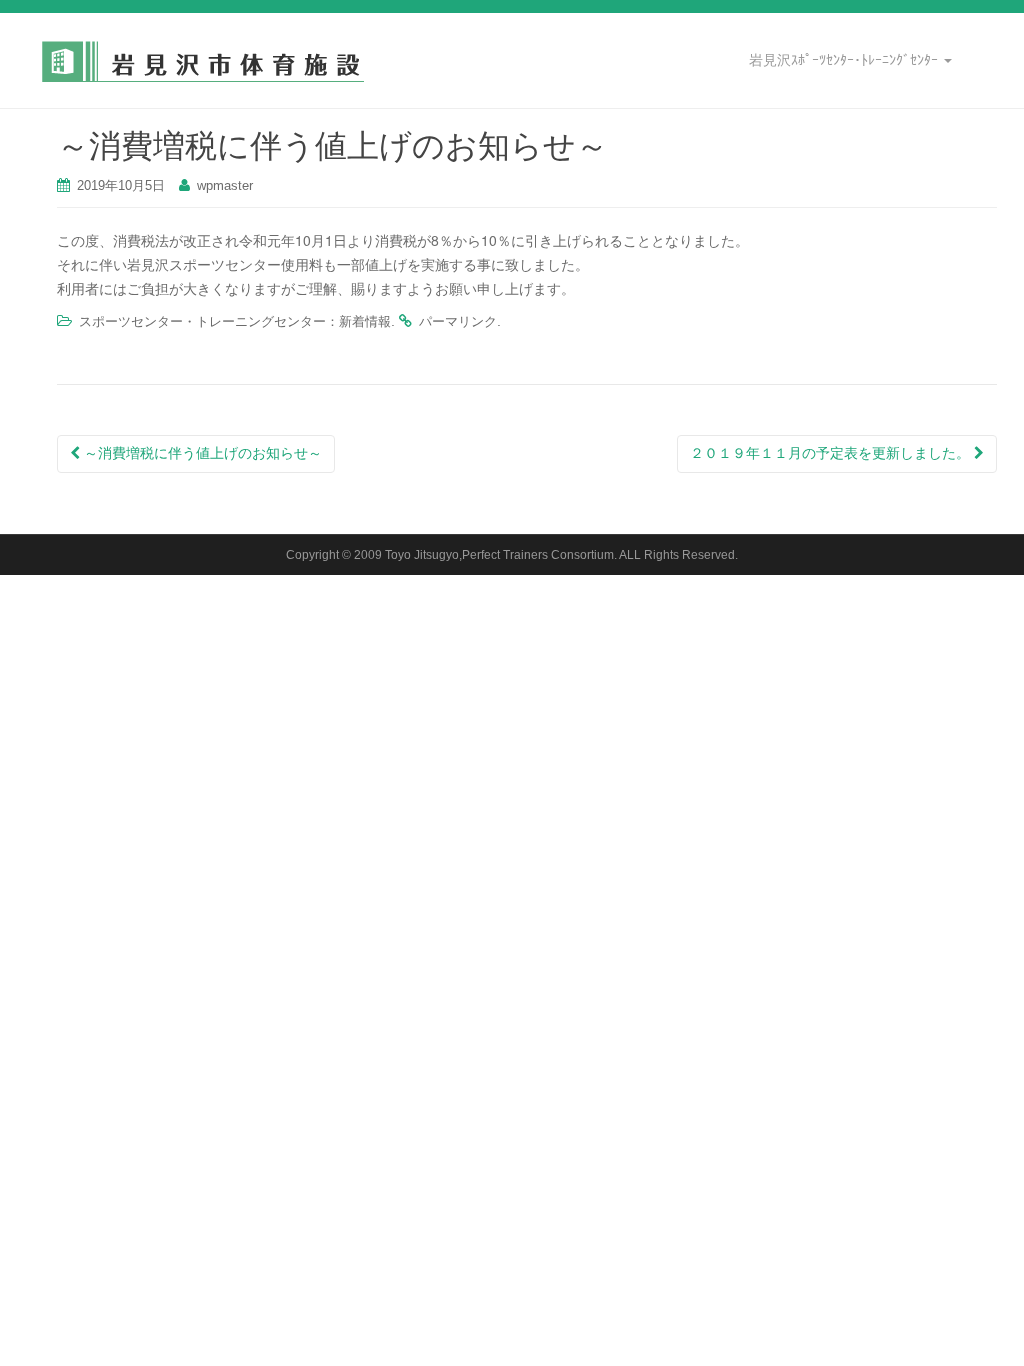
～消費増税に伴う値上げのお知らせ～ (201, 453)
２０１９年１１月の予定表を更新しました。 (832, 453)
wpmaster (225, 185)
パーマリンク (458, 321)
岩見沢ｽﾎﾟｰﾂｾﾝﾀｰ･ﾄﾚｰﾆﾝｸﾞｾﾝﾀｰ (845, 60)
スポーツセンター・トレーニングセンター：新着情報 (235, 321)
